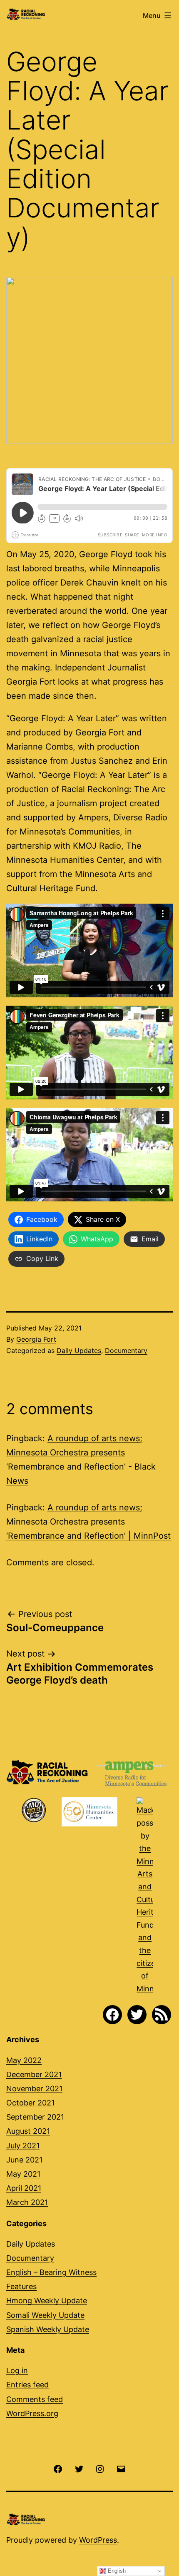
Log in (17, 2370)
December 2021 (34, 2074)
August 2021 (28, 2131)
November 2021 (34, 2089)
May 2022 (24, 2060)
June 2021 (24, 2160)
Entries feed (27, 2385)
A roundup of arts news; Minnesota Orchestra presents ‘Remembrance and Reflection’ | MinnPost (88, 1522)
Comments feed (35, 2399)
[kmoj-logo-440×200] (34, 1810)
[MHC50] (89, 1812)
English (116, 2571)
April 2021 (24, 2188)
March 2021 (27, 2202)
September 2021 (35, 2117)
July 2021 (23, 2146)
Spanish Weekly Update (48, 2329)
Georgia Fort (36, 1339)
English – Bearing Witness (51, 2272)
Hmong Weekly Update (47, 2301)
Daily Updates (79, 1350)
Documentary (126, 1350)
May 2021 (23, 2174)
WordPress (98, 2540)
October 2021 (30, 2103)
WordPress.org (32, 2413)
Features (21, 2286)
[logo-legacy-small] (145, 1896)
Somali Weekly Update (45, 2315)
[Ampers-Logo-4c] (131, 1774)
